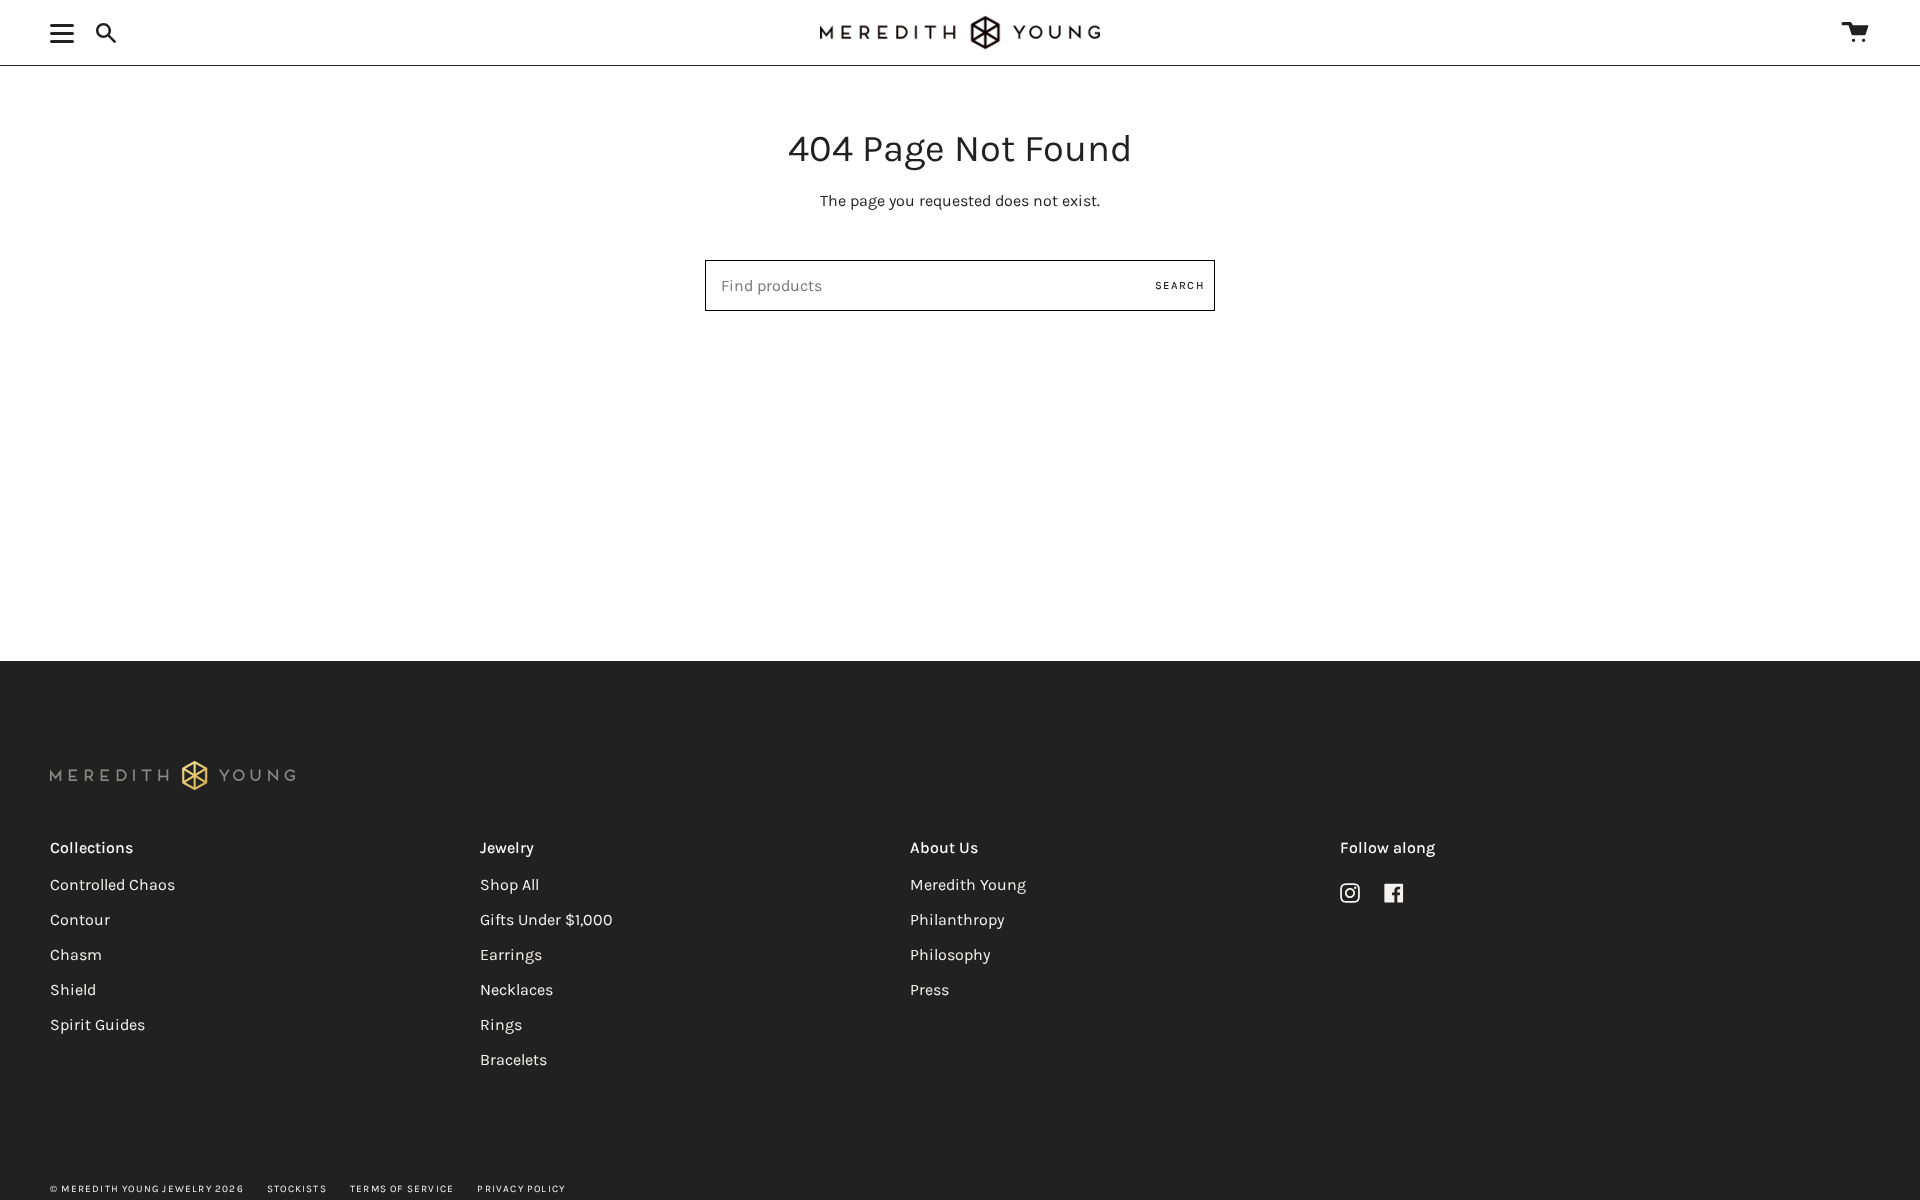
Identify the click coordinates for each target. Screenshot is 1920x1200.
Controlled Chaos (112, 884)
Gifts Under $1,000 (546, 919)
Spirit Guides (97, 1024)
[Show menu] (65, 33)
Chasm (76, 954)
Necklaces (516, 989)
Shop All (509, 884)
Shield (73, 989)
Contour (80, 919)
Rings (501, 1024)
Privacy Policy (521, 1189)
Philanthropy (957, 919)
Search (1180, 285)
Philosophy (950, 954)
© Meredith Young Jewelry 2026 (147, 1189)
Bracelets (513, 1059)
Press (929, 989)
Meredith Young (968, 884)
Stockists (297, 1189)
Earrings (511, 954)
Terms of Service (402, 1189)
